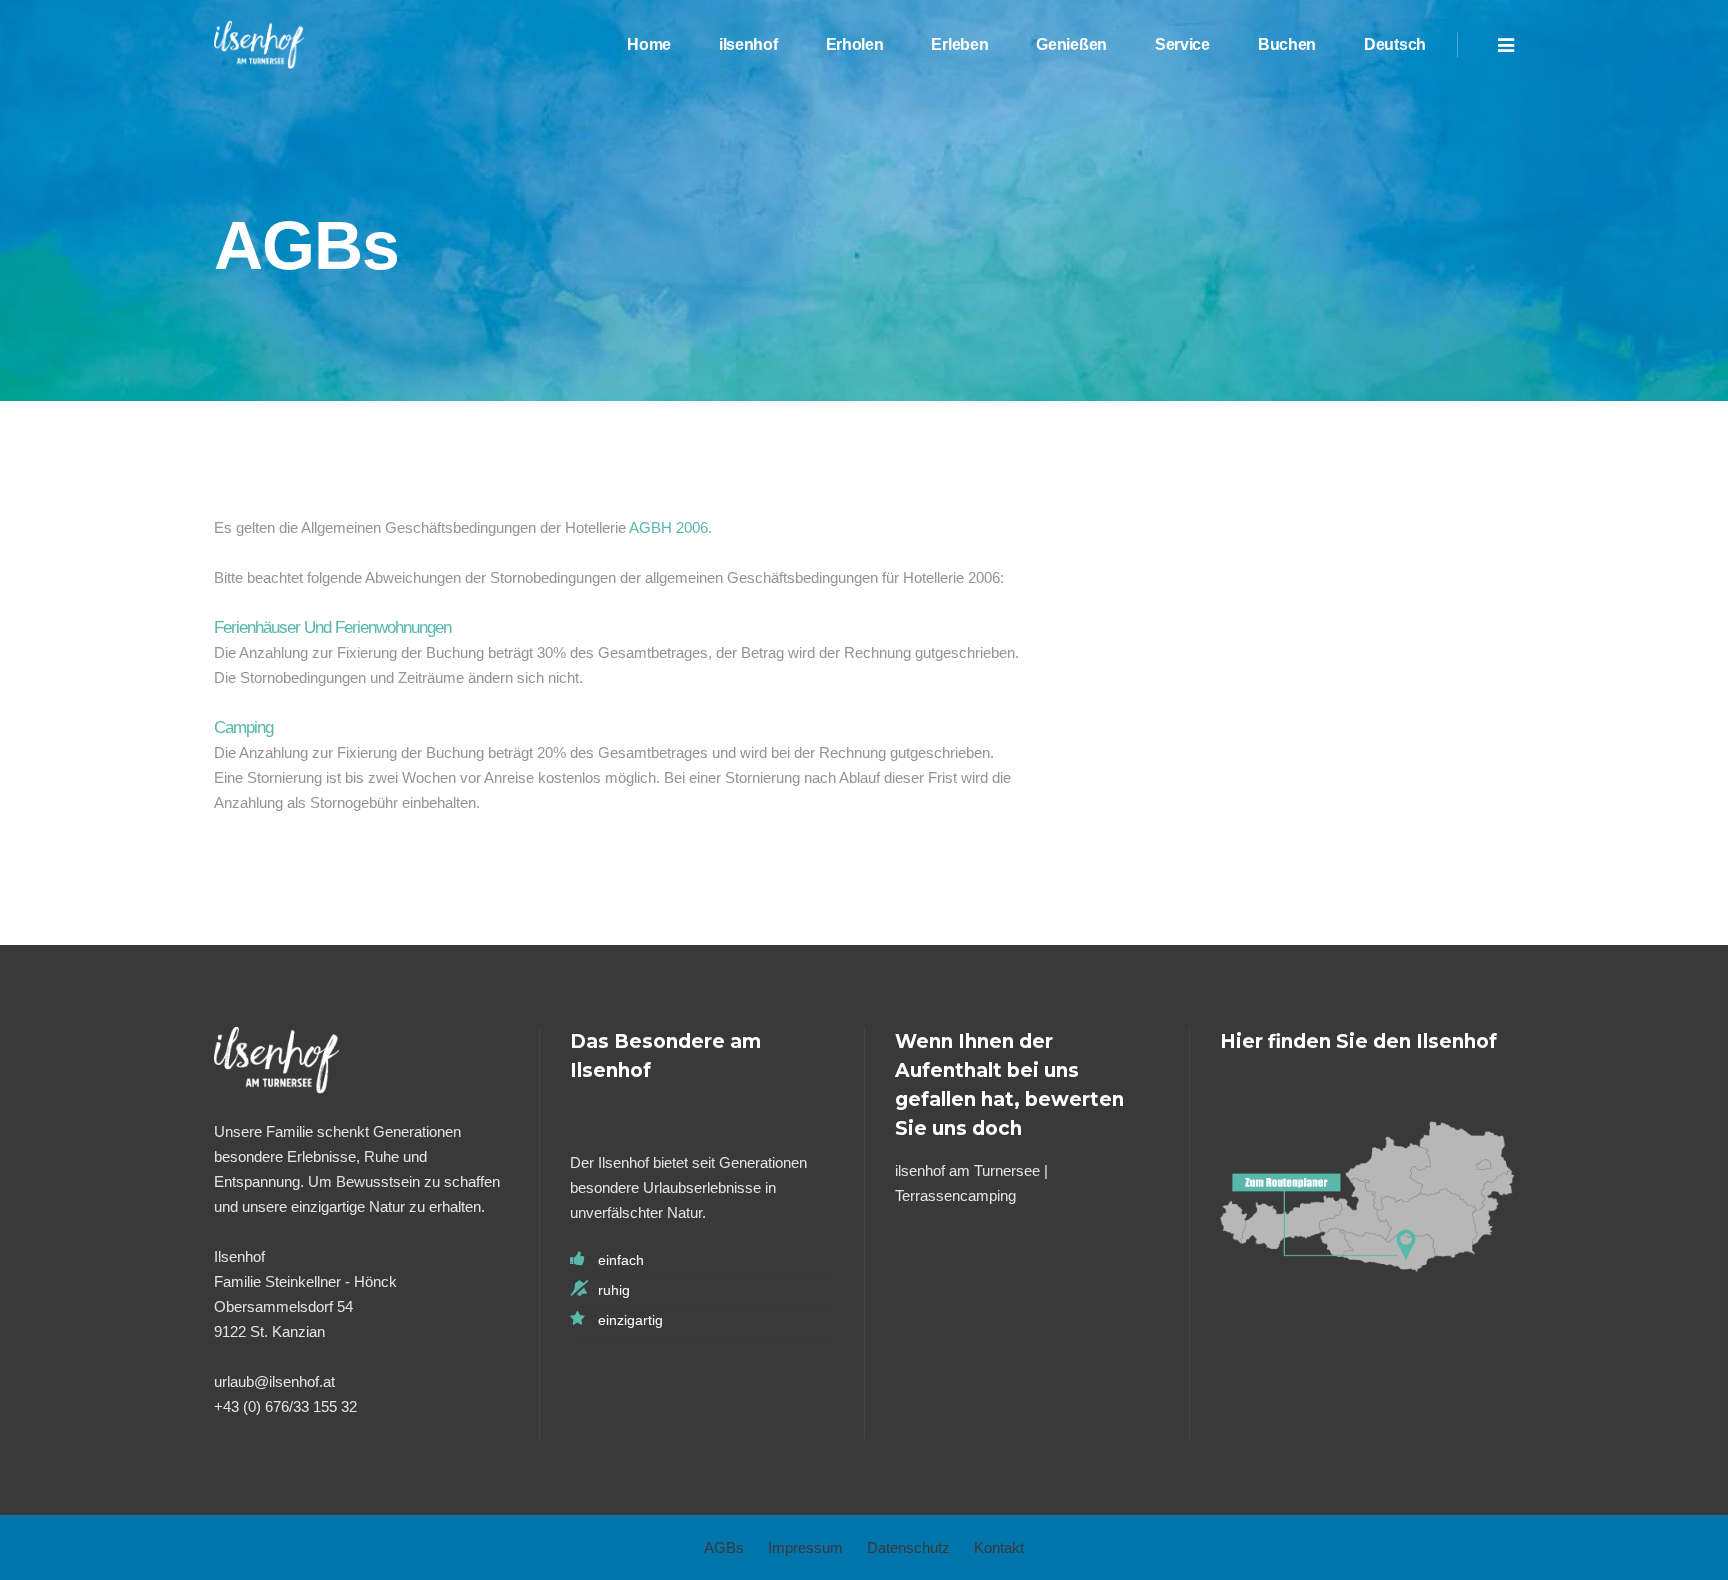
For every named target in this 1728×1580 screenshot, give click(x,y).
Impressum (805, 1547)
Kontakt (999, 1547)
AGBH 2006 (668, 527)
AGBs (724, 1547)
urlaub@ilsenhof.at (274, 1381)
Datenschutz (908, 1547)
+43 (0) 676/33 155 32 (285, 1406)
